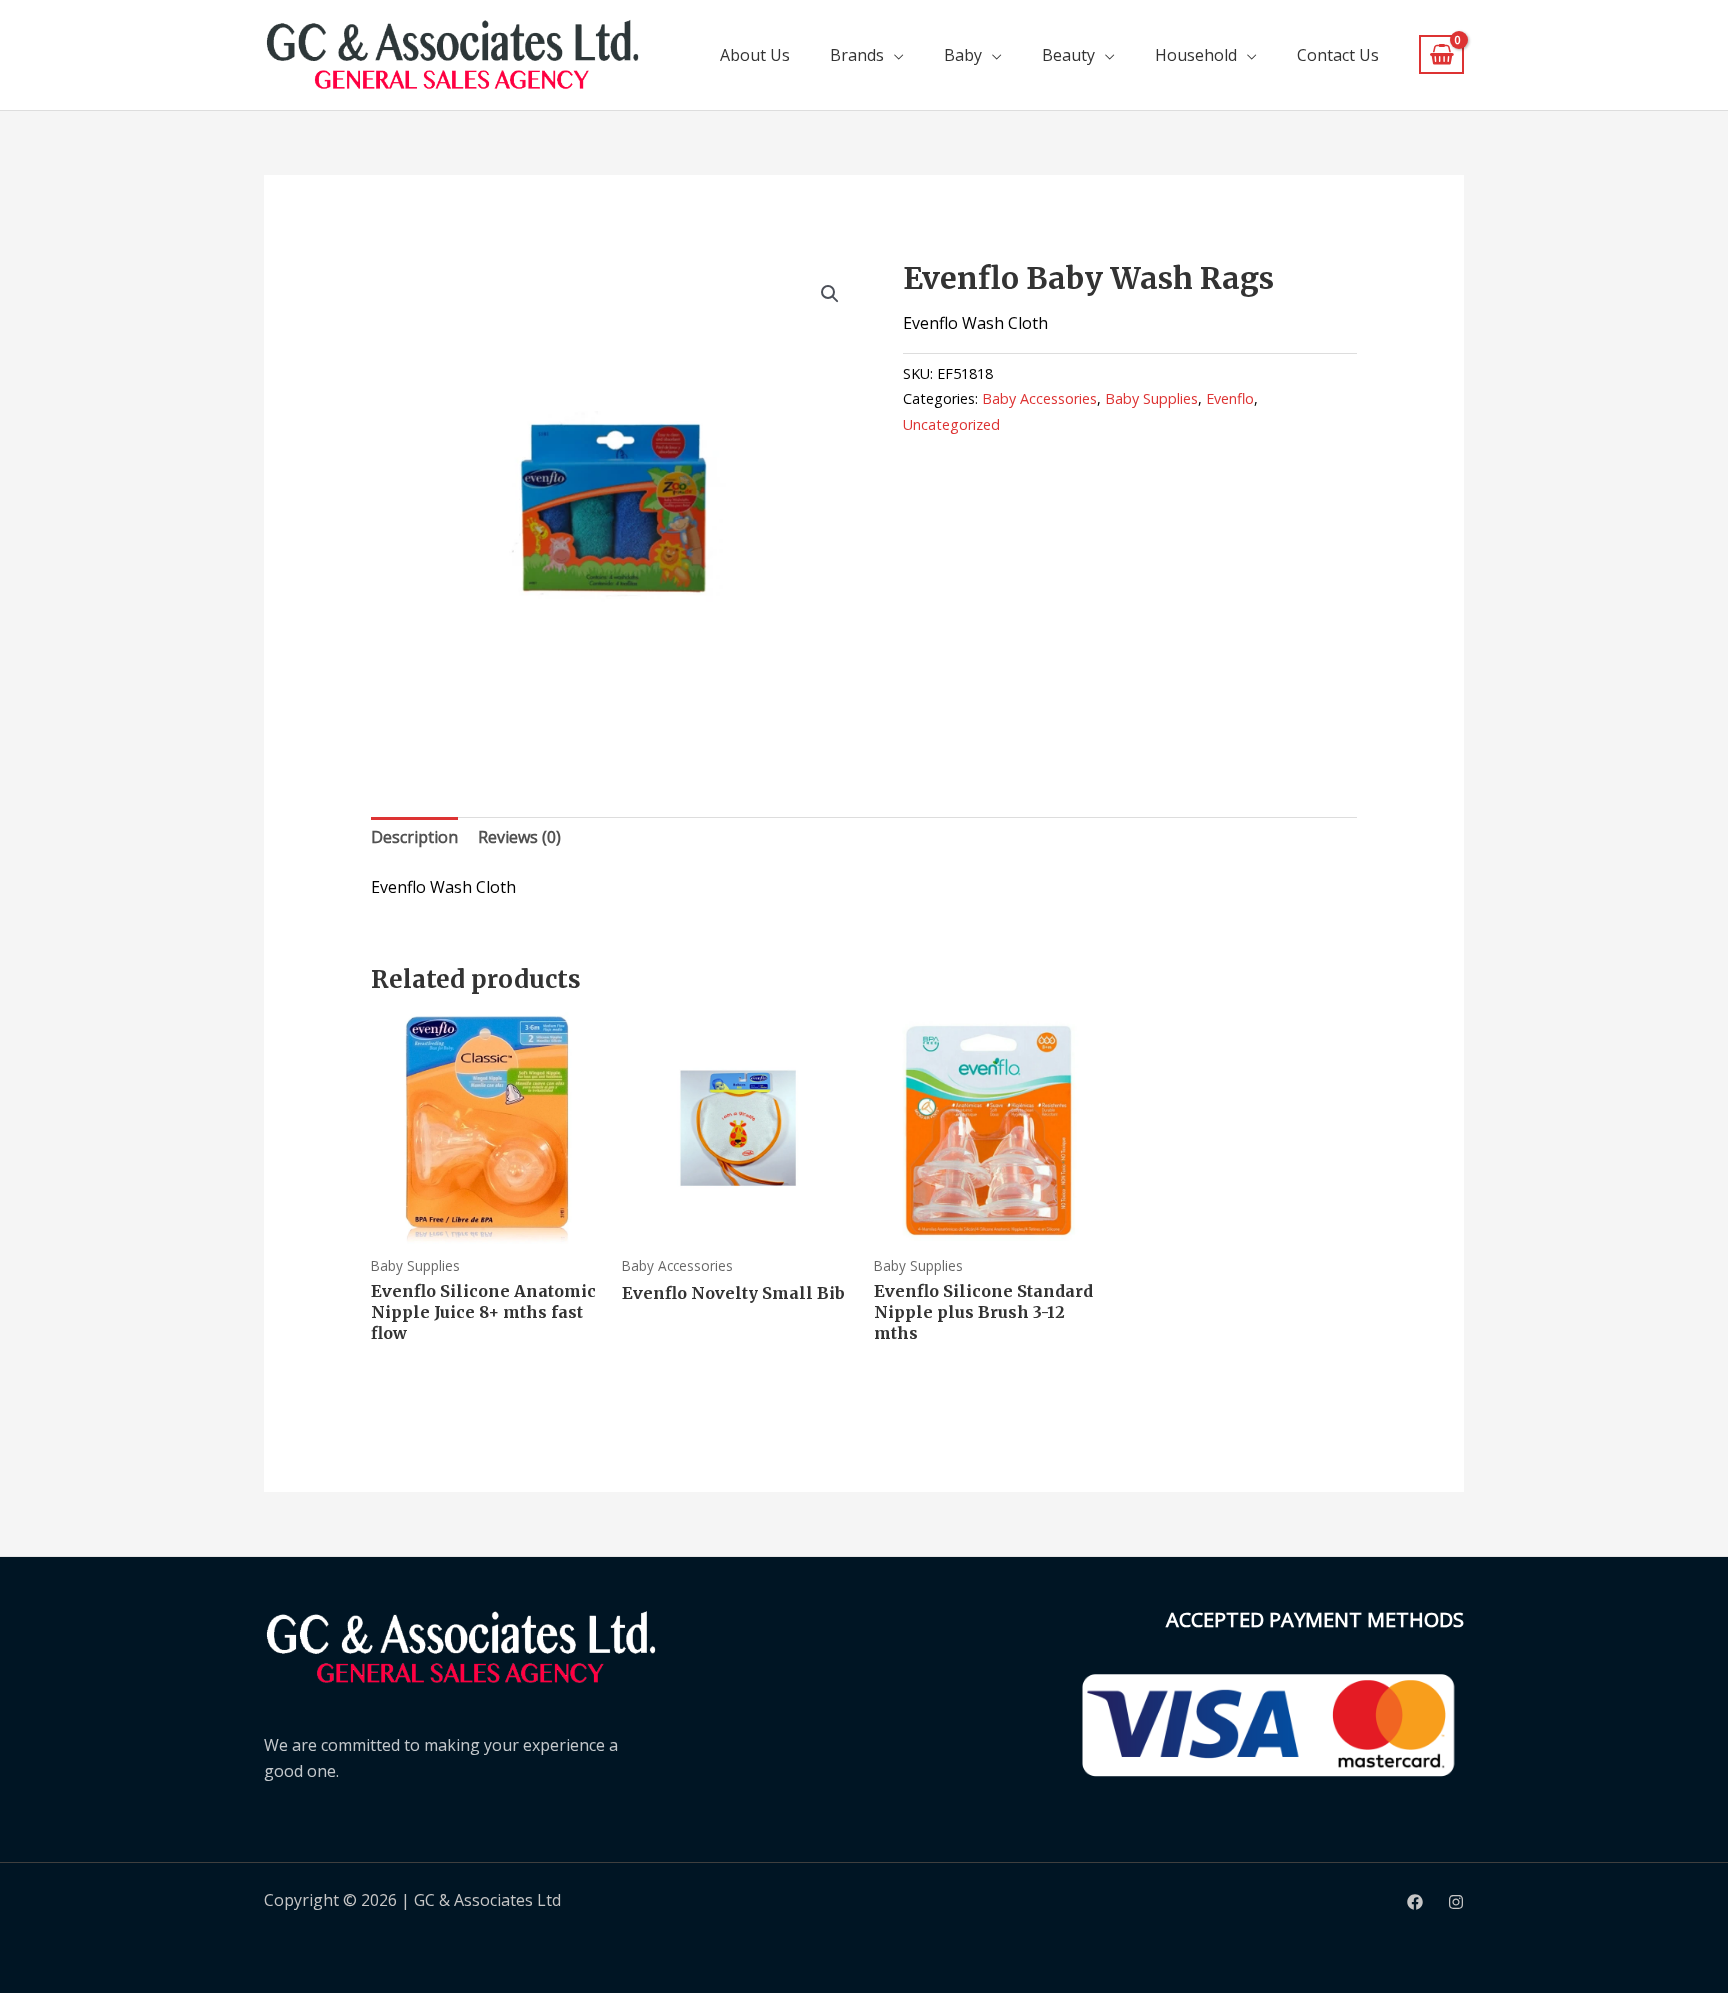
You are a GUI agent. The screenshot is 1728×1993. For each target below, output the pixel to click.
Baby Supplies (1151, 398)
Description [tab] (414, 837)
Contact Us (1338, 55)
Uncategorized (951, 424)
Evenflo (1230, 398)
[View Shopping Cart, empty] (1441, 54)
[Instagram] (1456, 1902)
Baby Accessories (1039, 398)
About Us (755, 55)
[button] (830, 294)
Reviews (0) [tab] (519, 837)
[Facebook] (1415, 1902)
